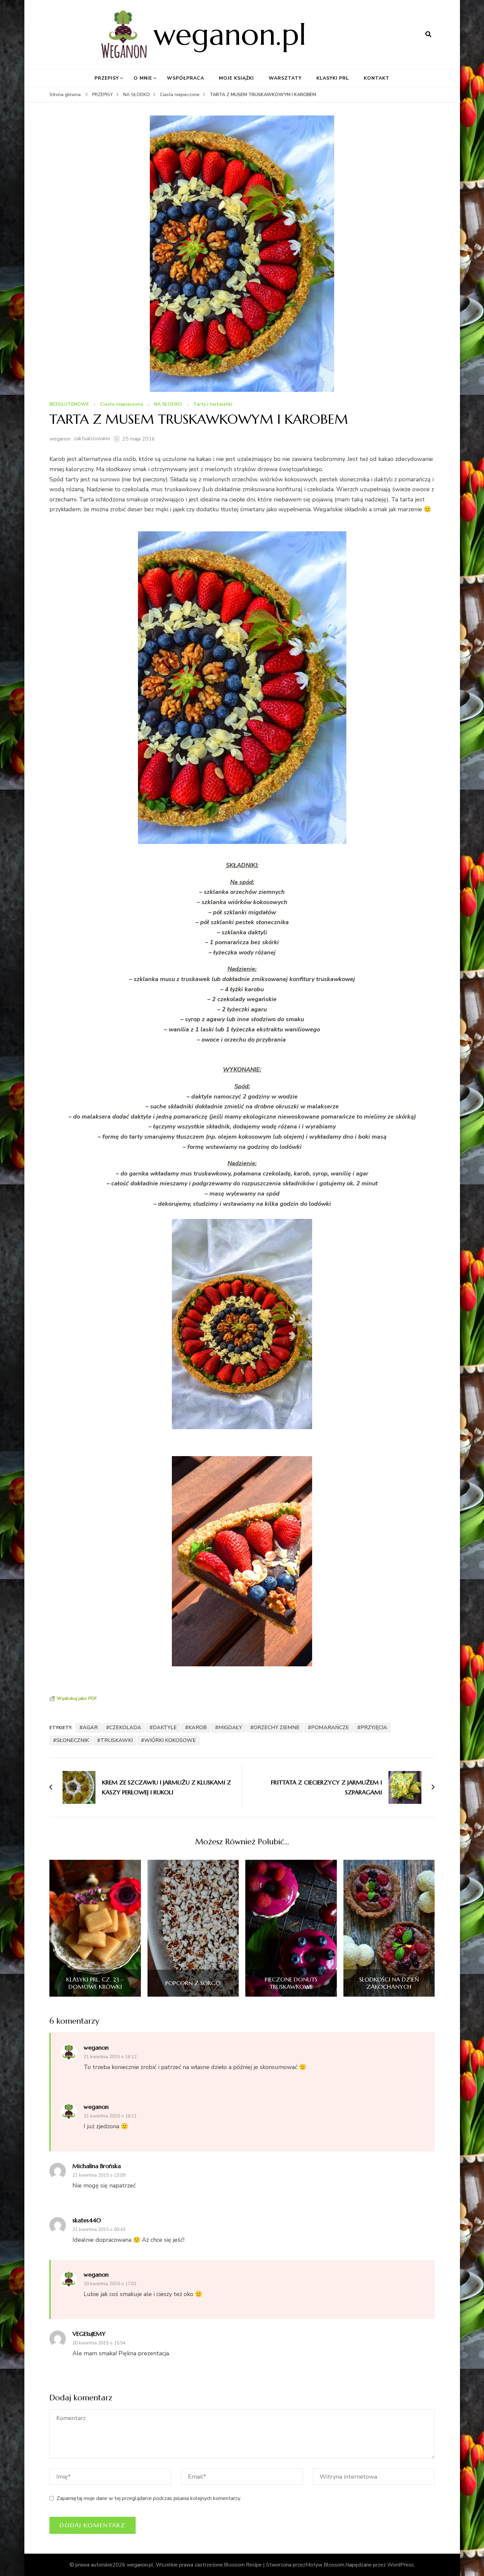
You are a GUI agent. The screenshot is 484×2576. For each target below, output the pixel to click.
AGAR (90, 1728)
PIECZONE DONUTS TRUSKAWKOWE (291, 1983)
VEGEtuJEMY (89, 2334)
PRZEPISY (107, 78)
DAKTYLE (165, 1728)
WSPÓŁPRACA (186, 78)
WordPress (401, 2565)
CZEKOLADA (125, 1728)
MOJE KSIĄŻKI (236, 78)
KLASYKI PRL (333, 78)
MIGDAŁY (230, 1728)
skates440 (87, 2220)
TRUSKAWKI (117, 1740)
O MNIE (143, 78)
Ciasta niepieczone (121, 404)
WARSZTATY (285, 78)
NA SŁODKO (168, 404)
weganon (60, 439)
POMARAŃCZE (330, 1728)
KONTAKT (377, 78)
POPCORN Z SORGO (193, 1983)
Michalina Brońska (97, 2166)
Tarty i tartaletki (213, 404)
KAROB (198, 1728)
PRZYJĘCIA (374, 1728)
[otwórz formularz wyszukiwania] (428, 35)
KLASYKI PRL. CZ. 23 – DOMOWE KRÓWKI (95, 1983)
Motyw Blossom (325, 2565)
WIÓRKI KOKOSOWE (170, 1740)
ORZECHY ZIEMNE (277, 1728)
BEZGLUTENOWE (69, 404)
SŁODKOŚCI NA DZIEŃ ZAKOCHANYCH (389, 1983)
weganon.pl (230, 34)
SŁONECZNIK (73, 1740)
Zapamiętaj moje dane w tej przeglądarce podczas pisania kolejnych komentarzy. (149, 2498)
